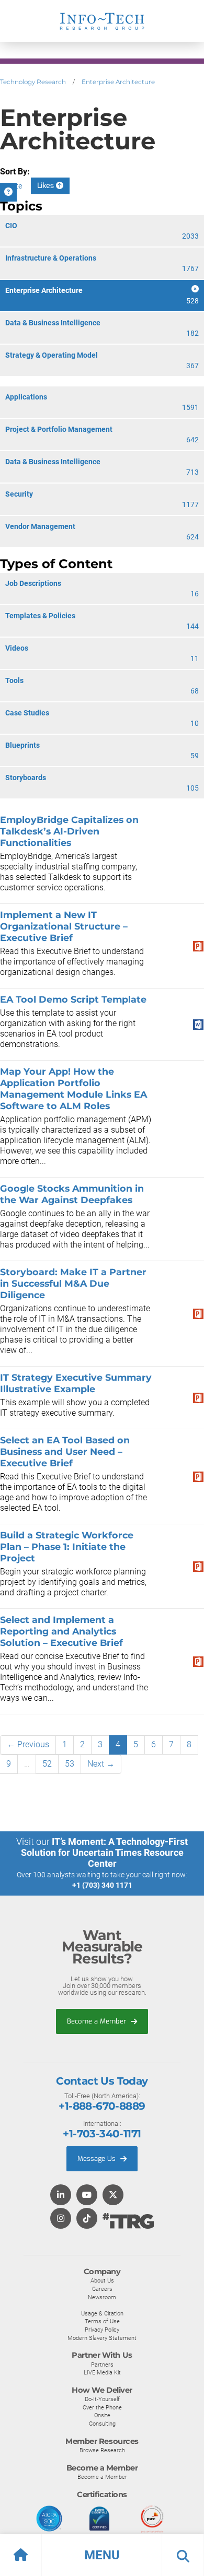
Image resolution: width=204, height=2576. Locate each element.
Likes (47, 186)
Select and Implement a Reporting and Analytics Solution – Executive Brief (61, 1631)
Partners (102, 2365)
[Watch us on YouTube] (87, 2196)
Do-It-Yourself (102, 2399)
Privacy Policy (102, 2330)
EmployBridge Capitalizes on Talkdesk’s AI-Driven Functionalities (69, 831)
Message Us (98, 2159)
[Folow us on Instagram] (61, 2219)
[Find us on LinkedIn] (61, 2196)
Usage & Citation (102, 2313)
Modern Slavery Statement (102, 2338)
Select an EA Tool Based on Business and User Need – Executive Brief (65, 1451)
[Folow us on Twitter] (113, 2196)
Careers (102, 2289)
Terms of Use (102, 2321)
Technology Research (33, 82)
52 (47, 1764)
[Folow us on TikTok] (87, 2219)
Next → (101, 1764)
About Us (102, 2280)
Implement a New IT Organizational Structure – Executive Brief (64, 926)
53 (70, 1764)
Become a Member (98, 2021)
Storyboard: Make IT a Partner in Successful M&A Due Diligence (73, 1283)
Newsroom (102, 2297)
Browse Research (102, 2450)
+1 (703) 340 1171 (102, 1885)
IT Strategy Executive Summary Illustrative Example (76, 1383)
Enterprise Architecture (118, 82)
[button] (102, 2555)
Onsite (102, 2415)
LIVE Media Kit (102, 2372)
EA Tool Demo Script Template (73, 999)
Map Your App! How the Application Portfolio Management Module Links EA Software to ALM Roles (73, 1089)
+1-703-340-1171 (102, 2134)
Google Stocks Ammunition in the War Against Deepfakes (72, 1194)
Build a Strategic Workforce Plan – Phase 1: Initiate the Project (67, 1546)
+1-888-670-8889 (102, 2106)
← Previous (28, 1744)
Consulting (102, 2424)
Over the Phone (102, 2407)
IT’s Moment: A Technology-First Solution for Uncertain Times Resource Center (105, 1852)
